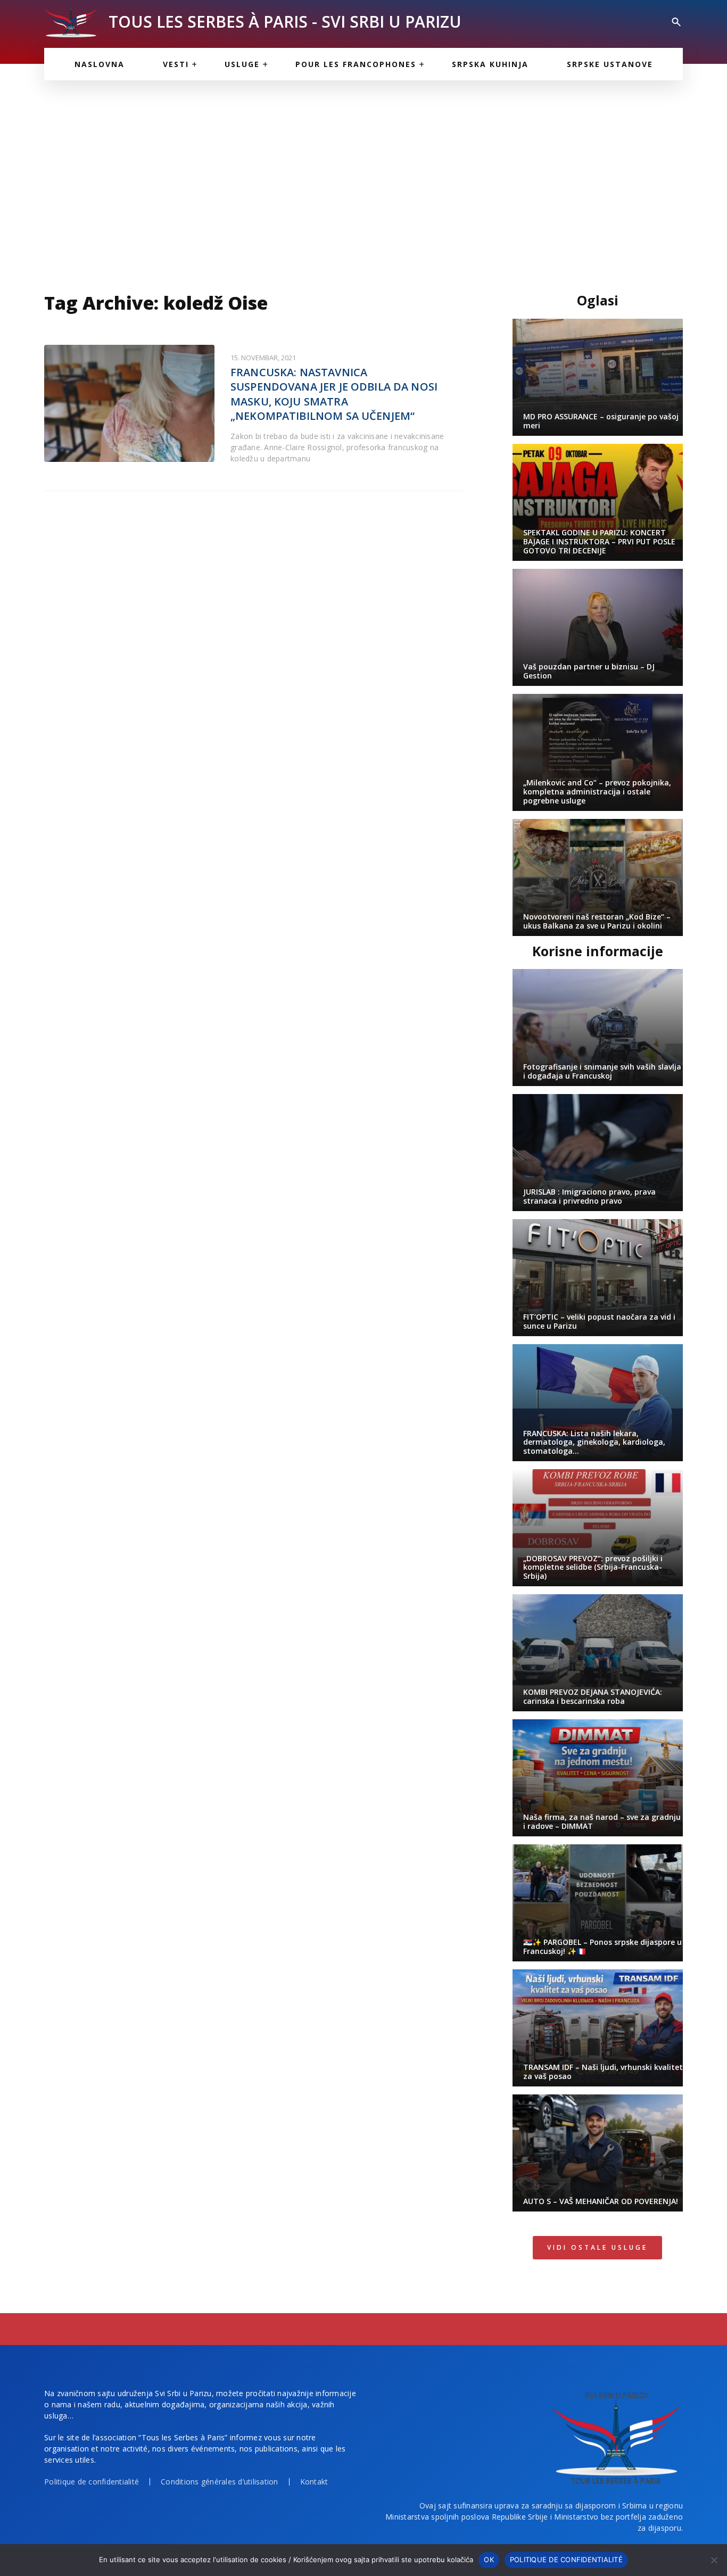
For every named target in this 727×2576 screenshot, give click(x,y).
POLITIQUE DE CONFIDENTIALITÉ (566, 2560)
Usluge (242, 64)
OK (489, 2560)
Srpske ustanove (610, 64)
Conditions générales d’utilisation (220, 2482)
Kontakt (314, 2482)
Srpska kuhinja (490, 64)
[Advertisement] (363, 181)
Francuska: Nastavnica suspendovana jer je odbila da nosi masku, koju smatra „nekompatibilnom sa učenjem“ (334, 394)
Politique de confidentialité (92, 2482)
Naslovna (100, 64)
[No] (714, 2560)
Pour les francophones (356, 64)
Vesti (176, 64)
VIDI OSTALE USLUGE (597, 2247)
